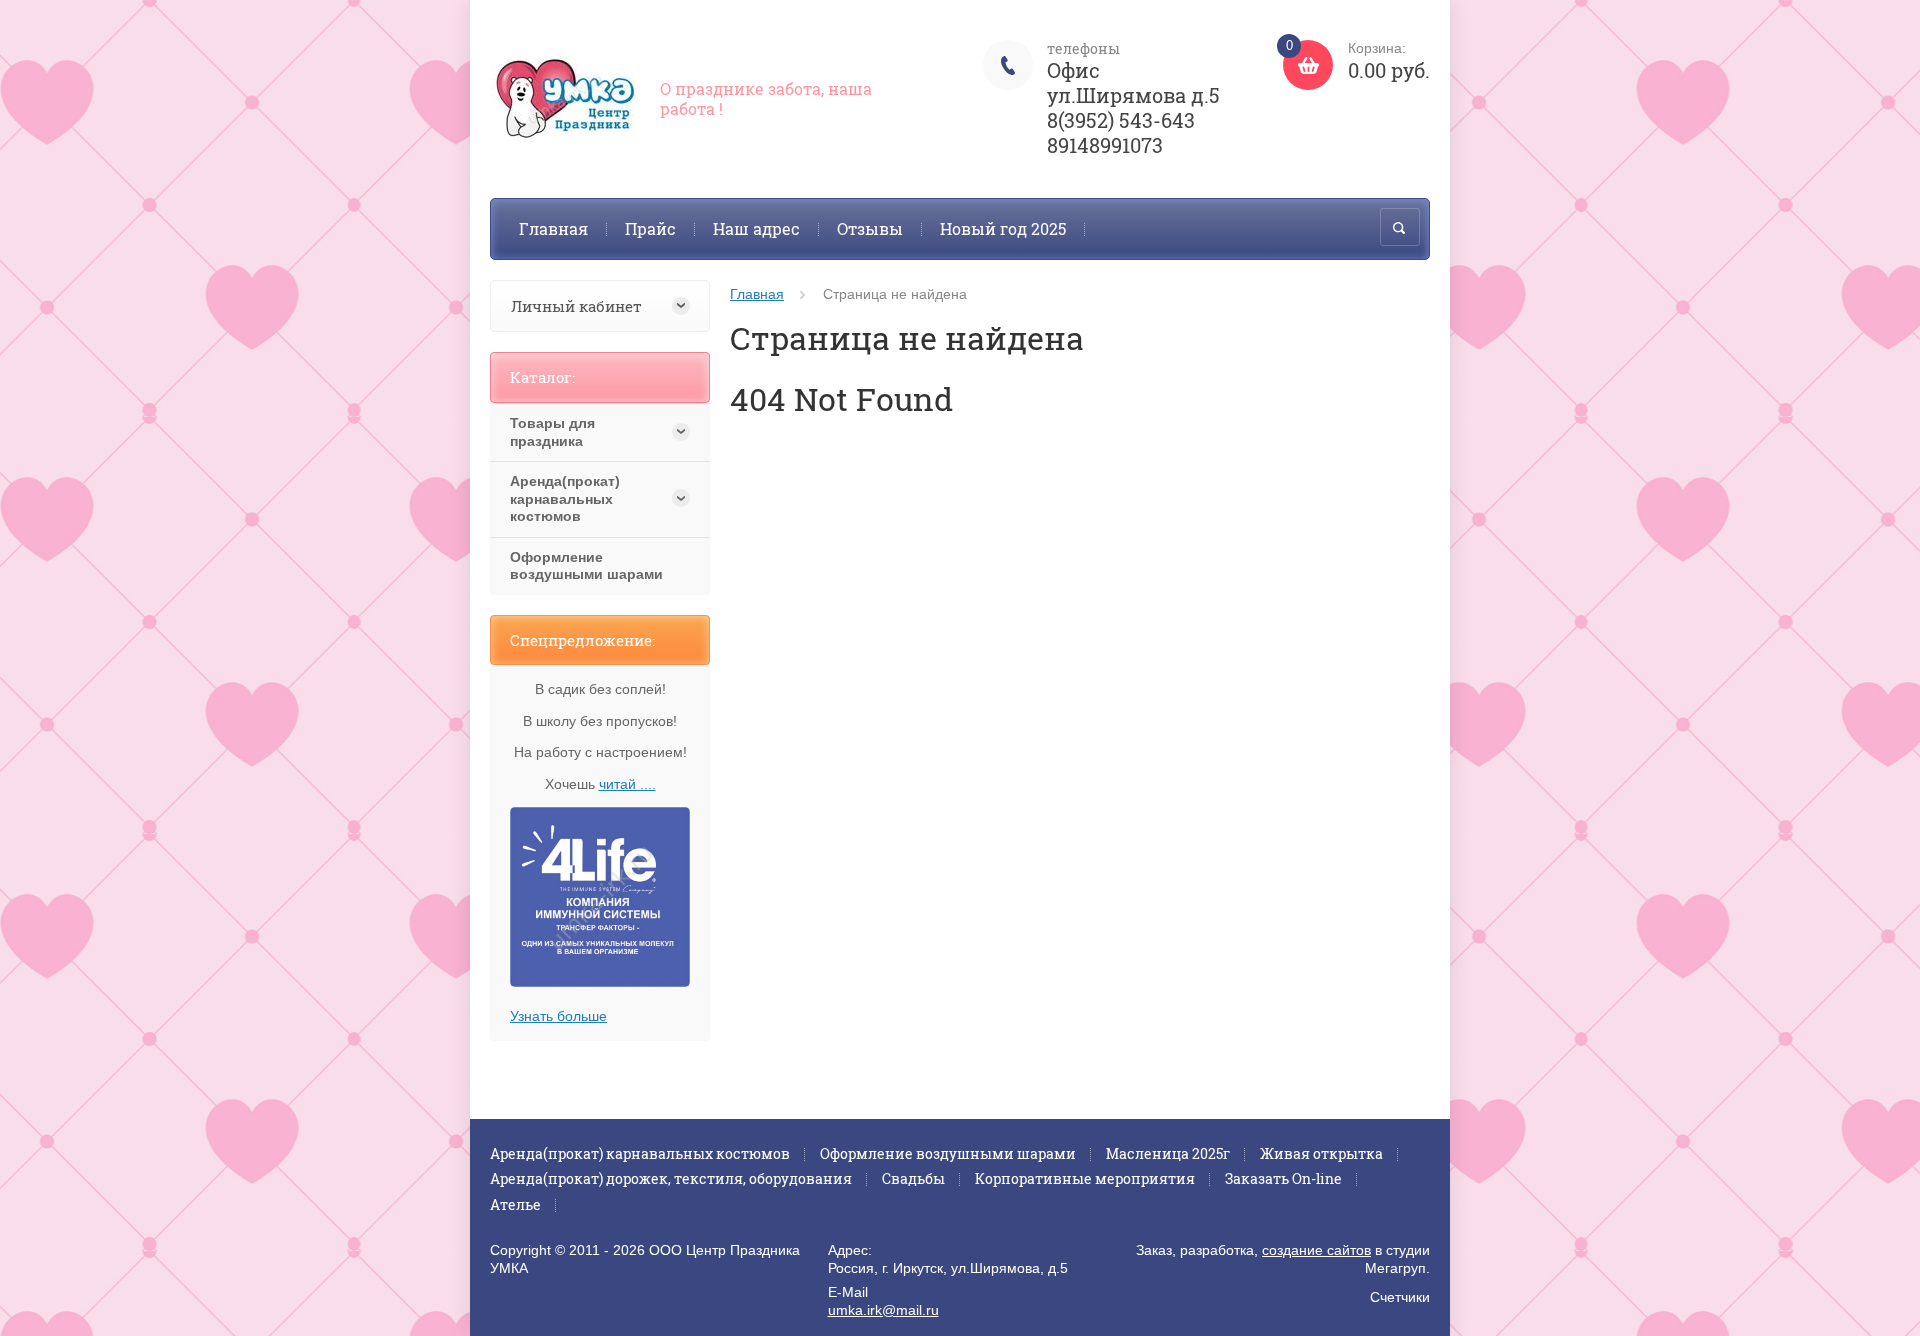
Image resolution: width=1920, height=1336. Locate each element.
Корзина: (1358, 61)
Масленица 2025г (1168, 1153)
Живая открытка (1321, 1153)
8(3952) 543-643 (1121, 120)
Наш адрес (756, 228)
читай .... (627, 784)
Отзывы (870, 228)
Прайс (650, 228)
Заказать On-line (1283, 1178)
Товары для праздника (552, 432)
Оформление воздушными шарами (586, 566)
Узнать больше (558, 1016)
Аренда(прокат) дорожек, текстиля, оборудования (671, 1178)
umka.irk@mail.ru (883, 1310)
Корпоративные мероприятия (1085, 1178)
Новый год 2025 (1003, 228)
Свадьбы (913, 1178)
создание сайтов (1316, 1250)
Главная (553, 228)
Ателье (515, 1204)
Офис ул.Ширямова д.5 (1133, 82)
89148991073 (1105, 145)
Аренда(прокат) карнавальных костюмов (565, 498)
